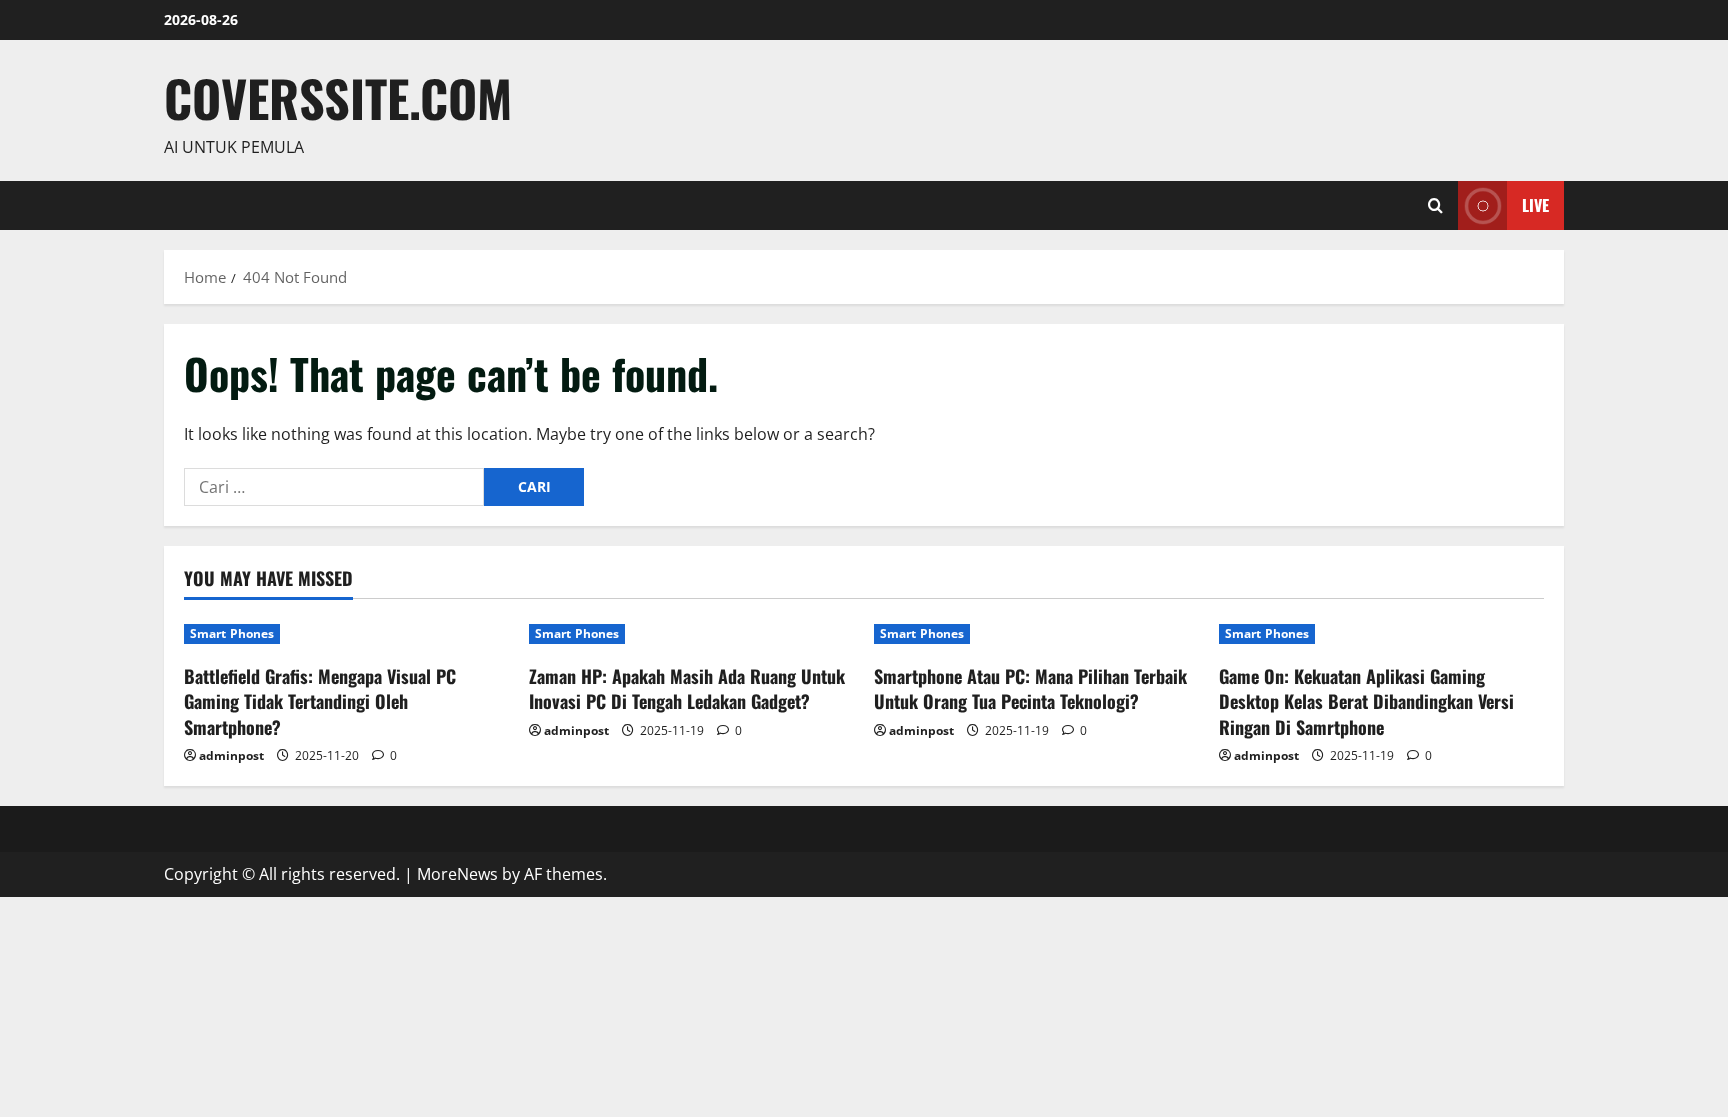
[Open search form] (1435, 205)
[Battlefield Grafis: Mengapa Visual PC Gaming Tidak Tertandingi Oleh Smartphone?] (346, 634)
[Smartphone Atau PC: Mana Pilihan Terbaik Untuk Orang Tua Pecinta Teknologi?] (1036, 634)
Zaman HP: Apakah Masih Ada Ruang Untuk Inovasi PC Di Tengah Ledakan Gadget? (687, 688)
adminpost (231, 755)
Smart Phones (232, 633)
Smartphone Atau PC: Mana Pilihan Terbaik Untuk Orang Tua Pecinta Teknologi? (1030, 688)
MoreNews (457, 874)
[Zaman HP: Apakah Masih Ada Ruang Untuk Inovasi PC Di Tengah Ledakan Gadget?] (691, 634)
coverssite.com (338, 97)
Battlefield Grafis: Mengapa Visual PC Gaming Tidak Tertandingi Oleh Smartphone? (320, 701)
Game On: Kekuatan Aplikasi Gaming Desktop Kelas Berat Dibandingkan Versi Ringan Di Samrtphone (1366, 701)
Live (1535, 204)
